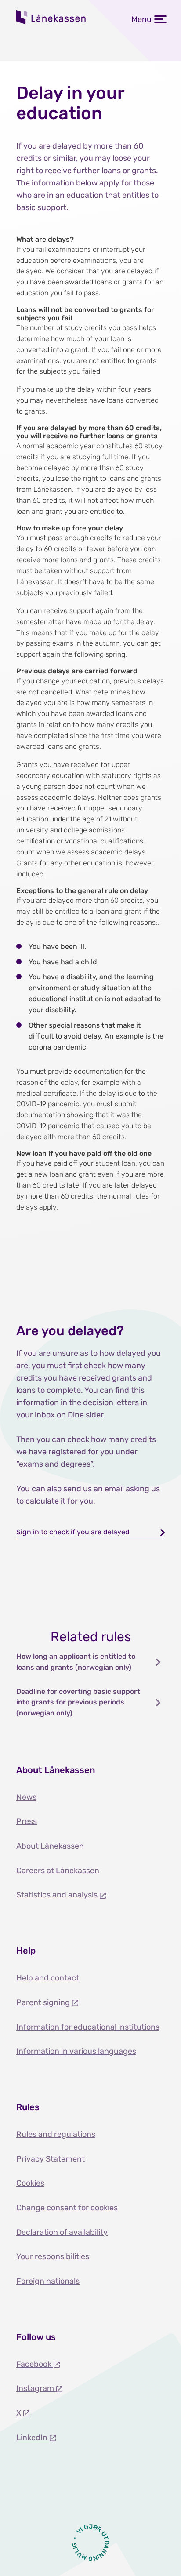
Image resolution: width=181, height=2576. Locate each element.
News (26, 1797)
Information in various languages (76, 2051)
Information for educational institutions (88, 2027)
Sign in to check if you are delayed (73, 1532)
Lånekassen (51, 17)
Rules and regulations (56, 2134)
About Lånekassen (50, 1846)
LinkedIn (33, 2438)
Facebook (35, 2364)
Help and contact (48, 1978)
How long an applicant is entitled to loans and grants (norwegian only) (76, 1662)
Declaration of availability (62, 2232)
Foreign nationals (48, 2281)
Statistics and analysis (58, 1895)
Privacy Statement (51, 2159)
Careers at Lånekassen (58, 1871)
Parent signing (44, 2002)
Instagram (36, 2388)
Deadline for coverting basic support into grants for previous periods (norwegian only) (78, 1702)
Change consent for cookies (67, 2208)
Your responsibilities (53, 2256)
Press (27, 1821)
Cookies (30, 2183)
